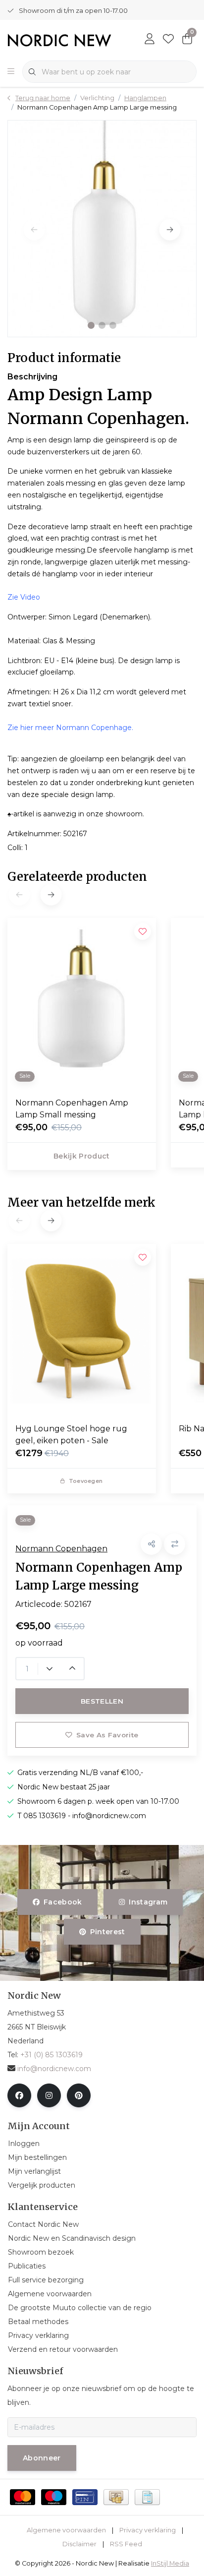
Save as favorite (107, 1735)
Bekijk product (82, 1156)
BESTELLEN (102, 1701)
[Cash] (116, 2497)
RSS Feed (126, 2544)
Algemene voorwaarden (66, 2530)
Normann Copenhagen (61, 1549)
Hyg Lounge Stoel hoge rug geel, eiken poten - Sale (71, 1435)
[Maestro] (54, 2497)
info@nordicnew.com (54, 2069)
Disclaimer (79, 2544)
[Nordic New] (59, 39)
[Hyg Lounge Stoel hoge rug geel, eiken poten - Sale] (82, 1330)
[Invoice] (147, 2497)
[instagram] (49, 2095)
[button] (91, 325)
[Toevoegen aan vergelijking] (175, 1544)
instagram (148, 1902)
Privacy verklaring (148, 2530)
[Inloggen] (150, 40)
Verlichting (97, 98)
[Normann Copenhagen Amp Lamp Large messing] (102, 228)
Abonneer (42, 2458)
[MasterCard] (23, 2497)
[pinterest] (79, 2095)
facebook (63, 1902)
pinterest (107, 1932)
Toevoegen (86, 1481)
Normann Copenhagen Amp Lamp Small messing (72, 1109)
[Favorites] (168, 40)
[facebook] (19, 2095)
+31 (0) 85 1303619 (51, 2055)
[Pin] (85, 2497)
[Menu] (11, 72)
